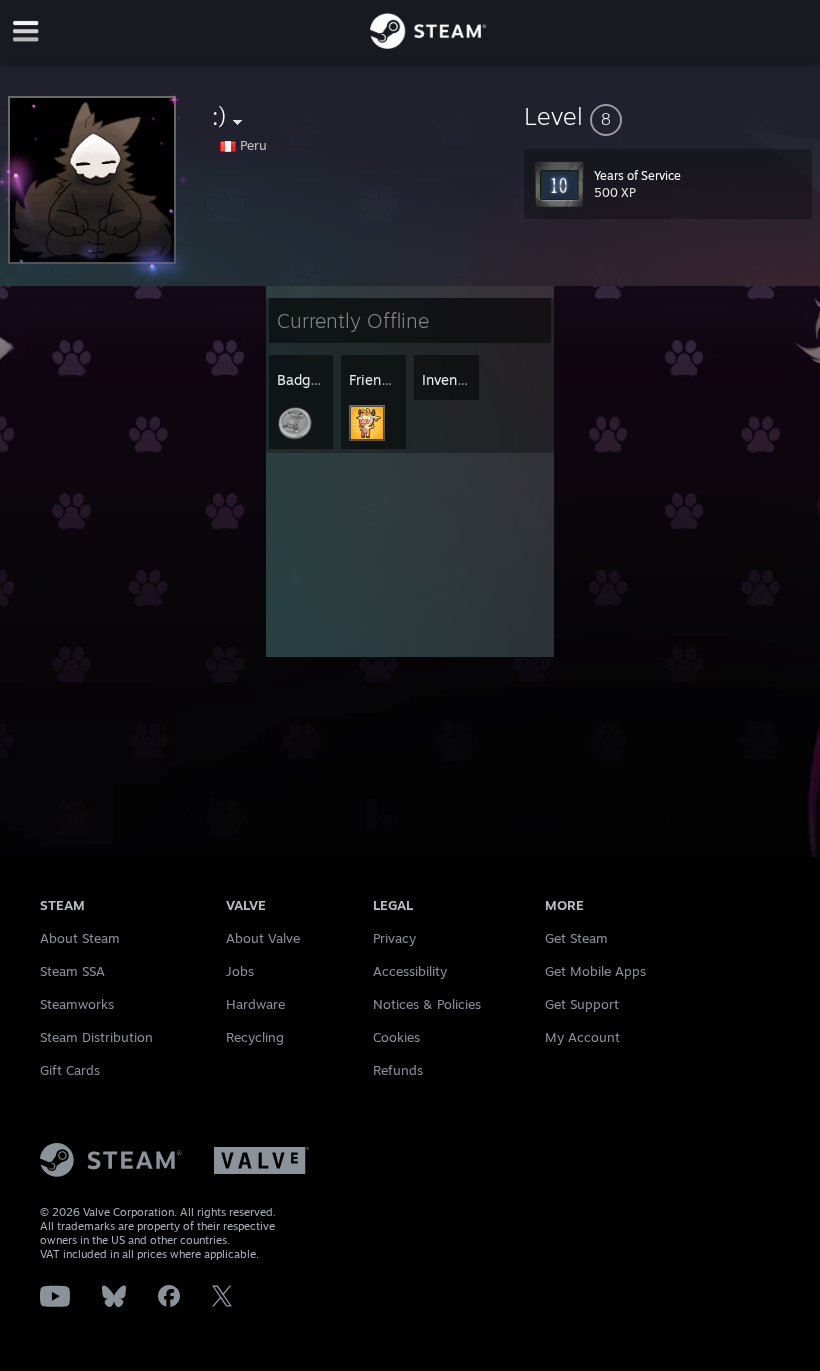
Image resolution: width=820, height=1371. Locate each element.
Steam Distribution (96, 1037)
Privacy (394, 938)
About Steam (80, 938)
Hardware (255, 1004)
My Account (582, 1037)
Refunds (398, 1070)
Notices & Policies (427, 1004)
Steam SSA (72, 971)
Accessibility (410, 971)
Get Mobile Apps (595, 971)
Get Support (582, 1004)
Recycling (255, 1037)
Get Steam (576, 938)
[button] (668, 116)
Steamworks (77, 1004)
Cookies (396, 1037)
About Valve (263, 938)
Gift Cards (70, 1070)
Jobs (240, 971)
